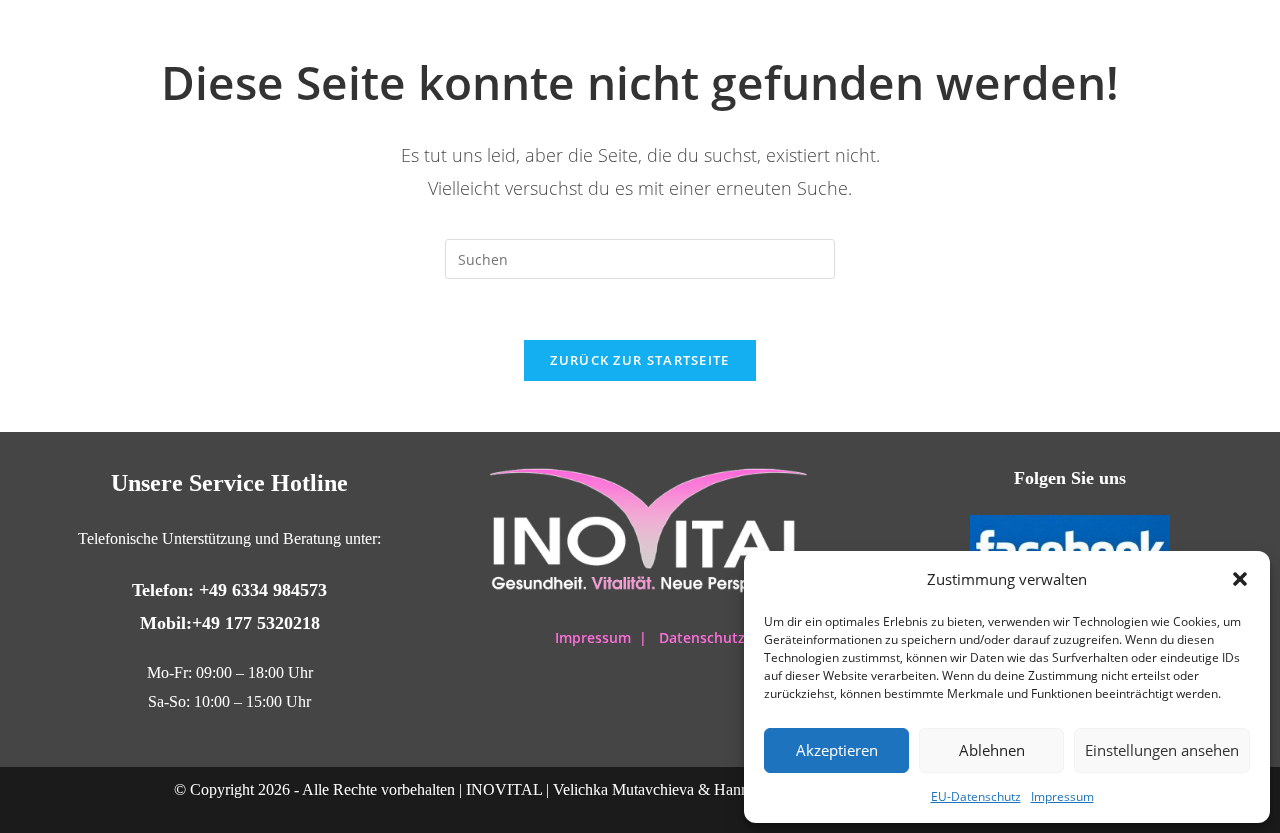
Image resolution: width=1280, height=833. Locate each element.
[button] (1240, 579)
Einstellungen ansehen (1162, 750)
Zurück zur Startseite (639, 360)
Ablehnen (992, 750)
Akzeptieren (837, 750)
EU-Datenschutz (976, 796)
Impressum (1062, 796)
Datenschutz (702, 637)
